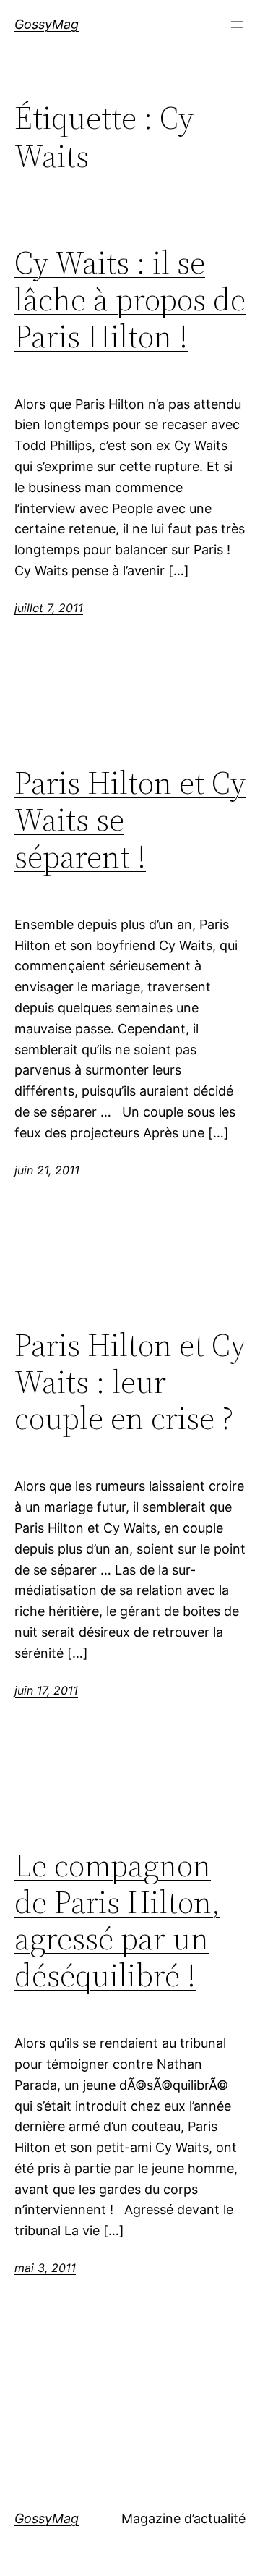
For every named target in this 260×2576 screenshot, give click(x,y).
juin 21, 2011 (47, 1170)
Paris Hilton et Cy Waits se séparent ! (130, 820)
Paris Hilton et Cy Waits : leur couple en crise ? (130, 1382)
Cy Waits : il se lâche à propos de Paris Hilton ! (130, 300)
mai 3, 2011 (45, 2268)
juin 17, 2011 (46, 1690)
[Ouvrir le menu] (237, 25)
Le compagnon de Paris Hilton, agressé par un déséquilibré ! (117, 1920)
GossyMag (47, 24)
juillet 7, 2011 (49, 608)
